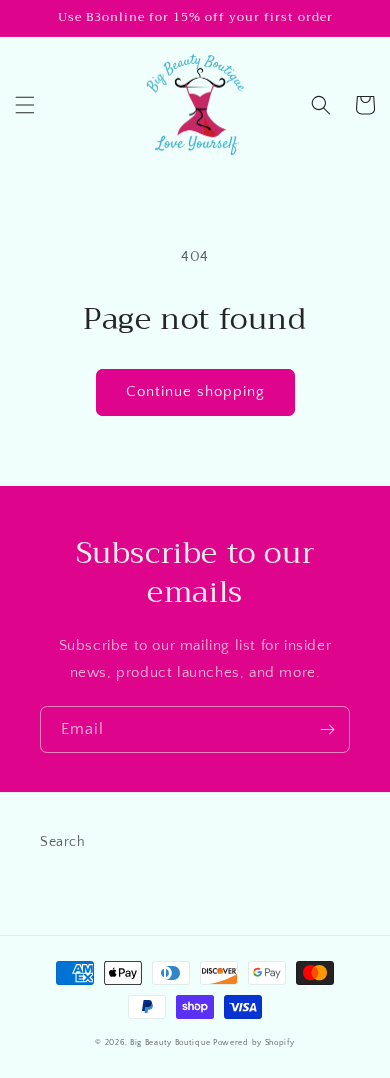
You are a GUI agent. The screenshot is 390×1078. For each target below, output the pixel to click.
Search (63, 842)
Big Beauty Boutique (170, 1042)
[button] (25, 105)
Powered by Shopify (254, 1042)
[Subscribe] (327, 729)
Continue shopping (195, 391)
